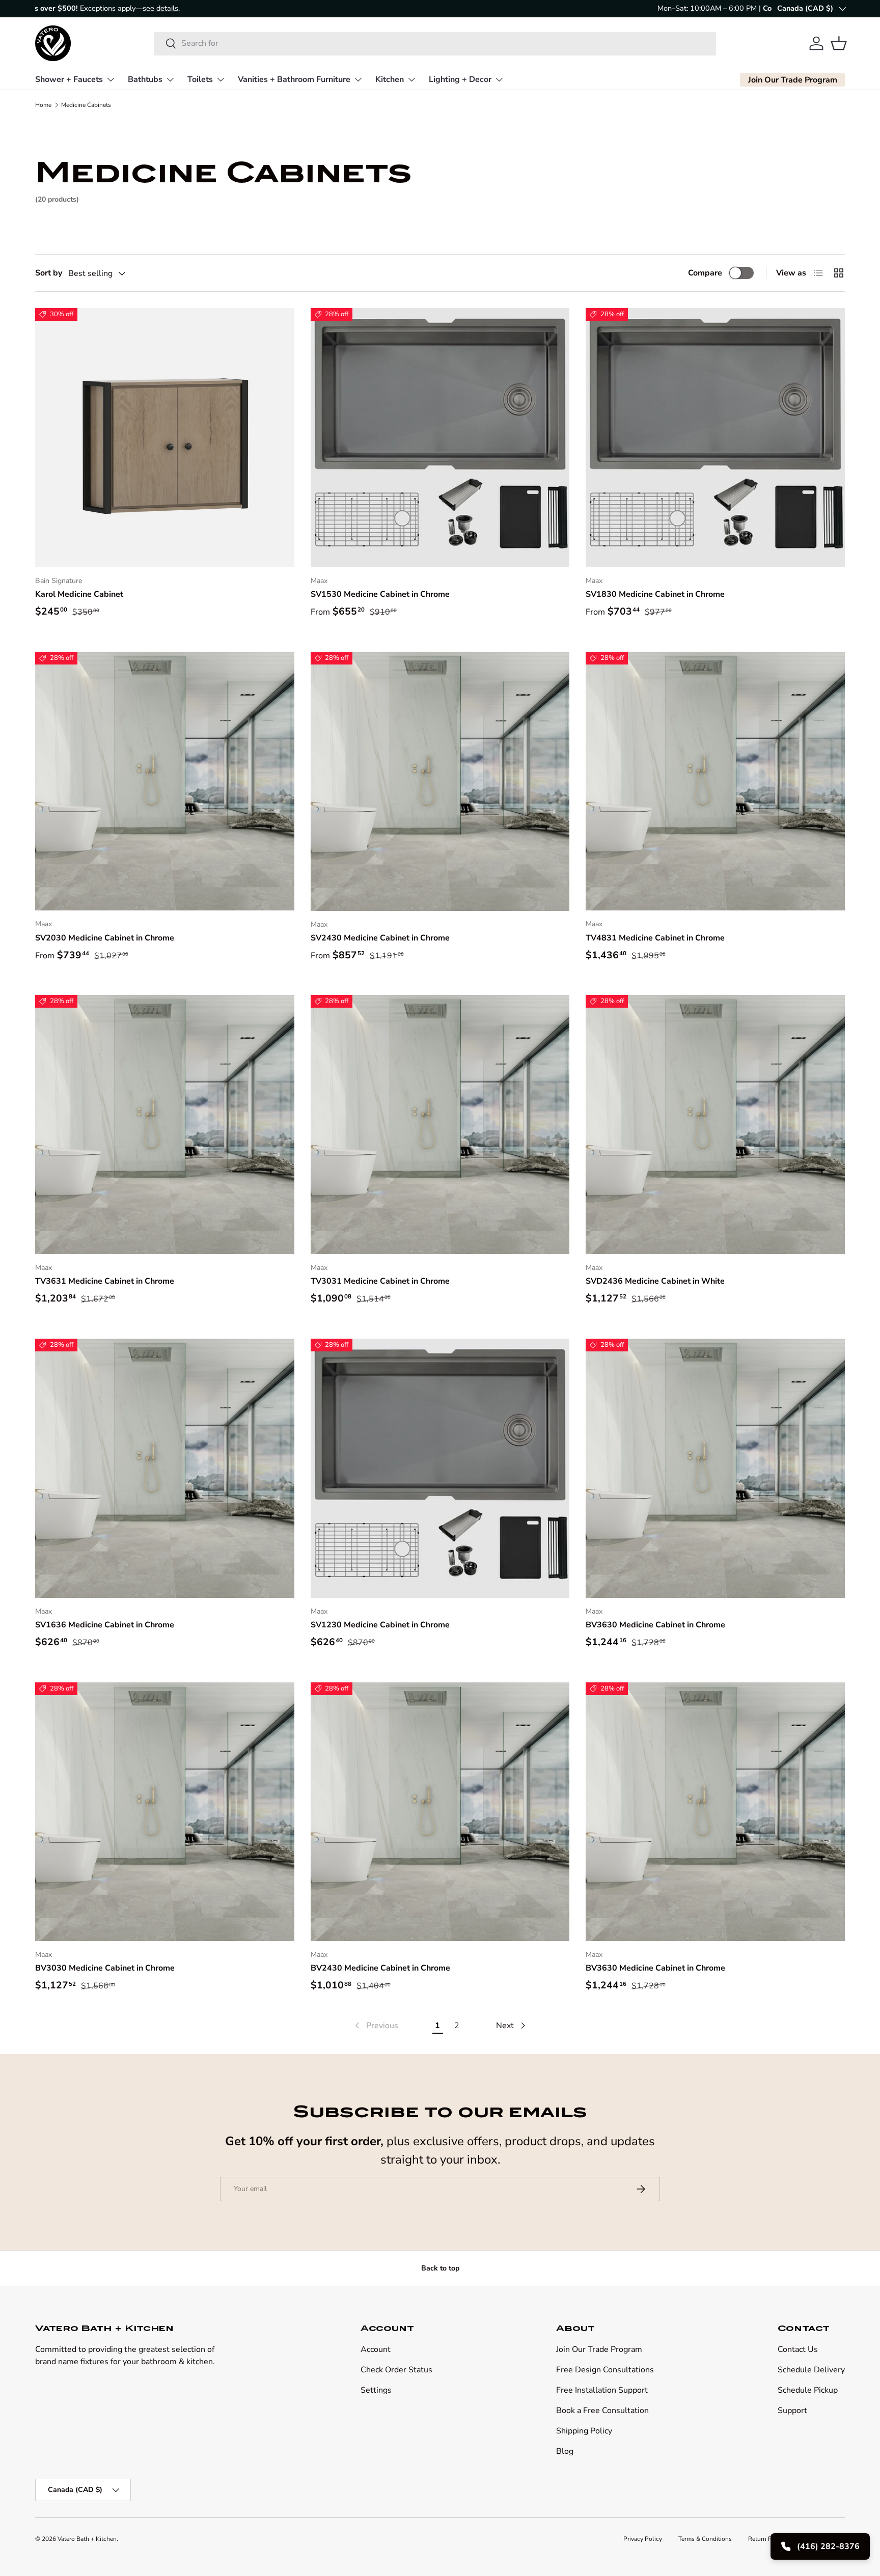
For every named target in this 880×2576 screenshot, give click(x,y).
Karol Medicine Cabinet (79, 594)
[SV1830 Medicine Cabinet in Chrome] (715, 438)
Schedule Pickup (808, 2390)
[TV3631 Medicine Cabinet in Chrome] (165, 1125)
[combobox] (435, 43)
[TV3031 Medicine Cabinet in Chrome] (440, 1125)
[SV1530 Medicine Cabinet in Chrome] (440, 438)
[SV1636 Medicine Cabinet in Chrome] (165, 1468)
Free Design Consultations (605, 2370)
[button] (839, 43)
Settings (376, 2390)
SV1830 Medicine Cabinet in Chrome (655, 594)
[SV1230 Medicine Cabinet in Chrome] (440, 1468)
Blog (565, 2451)
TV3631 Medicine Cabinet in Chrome (105, 1281)
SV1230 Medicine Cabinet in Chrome (380, 1625)
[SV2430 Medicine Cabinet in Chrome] (440, 781)
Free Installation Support (602, 2390)
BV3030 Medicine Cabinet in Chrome (105, 1968)
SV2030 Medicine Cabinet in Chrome (105, 938)
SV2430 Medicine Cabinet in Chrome (380, 938)
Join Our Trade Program (599, 2349)
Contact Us (798, 2349)
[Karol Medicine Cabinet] (165, 438)
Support (792, 2411)
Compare (705, 273)
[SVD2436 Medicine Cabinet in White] (715, 1125)
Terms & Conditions (705, 2539)
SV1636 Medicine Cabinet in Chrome (105, 1625)
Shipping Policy (584, 2431)
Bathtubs (145, 79)
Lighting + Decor (460, 79)
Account (376, 2349)
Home (43, 105)
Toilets (200, 79)
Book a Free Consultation (602, 2411)
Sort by (49, 273)
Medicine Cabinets (86, 105)
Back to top (440, 2268)
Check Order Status (396, 2370)
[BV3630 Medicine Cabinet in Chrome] (715, 1468)
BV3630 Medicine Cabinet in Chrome (655, 1625)
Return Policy (767, 2539)
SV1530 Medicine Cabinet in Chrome (380, 594)
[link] (376, 2026)
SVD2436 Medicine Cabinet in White (655, 1281)
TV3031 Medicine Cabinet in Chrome (380, 1281)
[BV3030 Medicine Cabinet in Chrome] (165, 1812)
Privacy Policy (643, 2539)
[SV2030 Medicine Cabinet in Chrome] (165, 781)
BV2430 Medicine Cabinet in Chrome (380, 1968)
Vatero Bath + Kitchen (87, 2539)
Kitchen (390, 79)
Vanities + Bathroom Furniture (294, 79)
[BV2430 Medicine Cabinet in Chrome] (440, 1812)
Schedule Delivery (811, 2370)
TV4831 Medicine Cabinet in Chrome (655, 938)
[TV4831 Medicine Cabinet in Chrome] (715, 781)
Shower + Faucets (69, 79)
